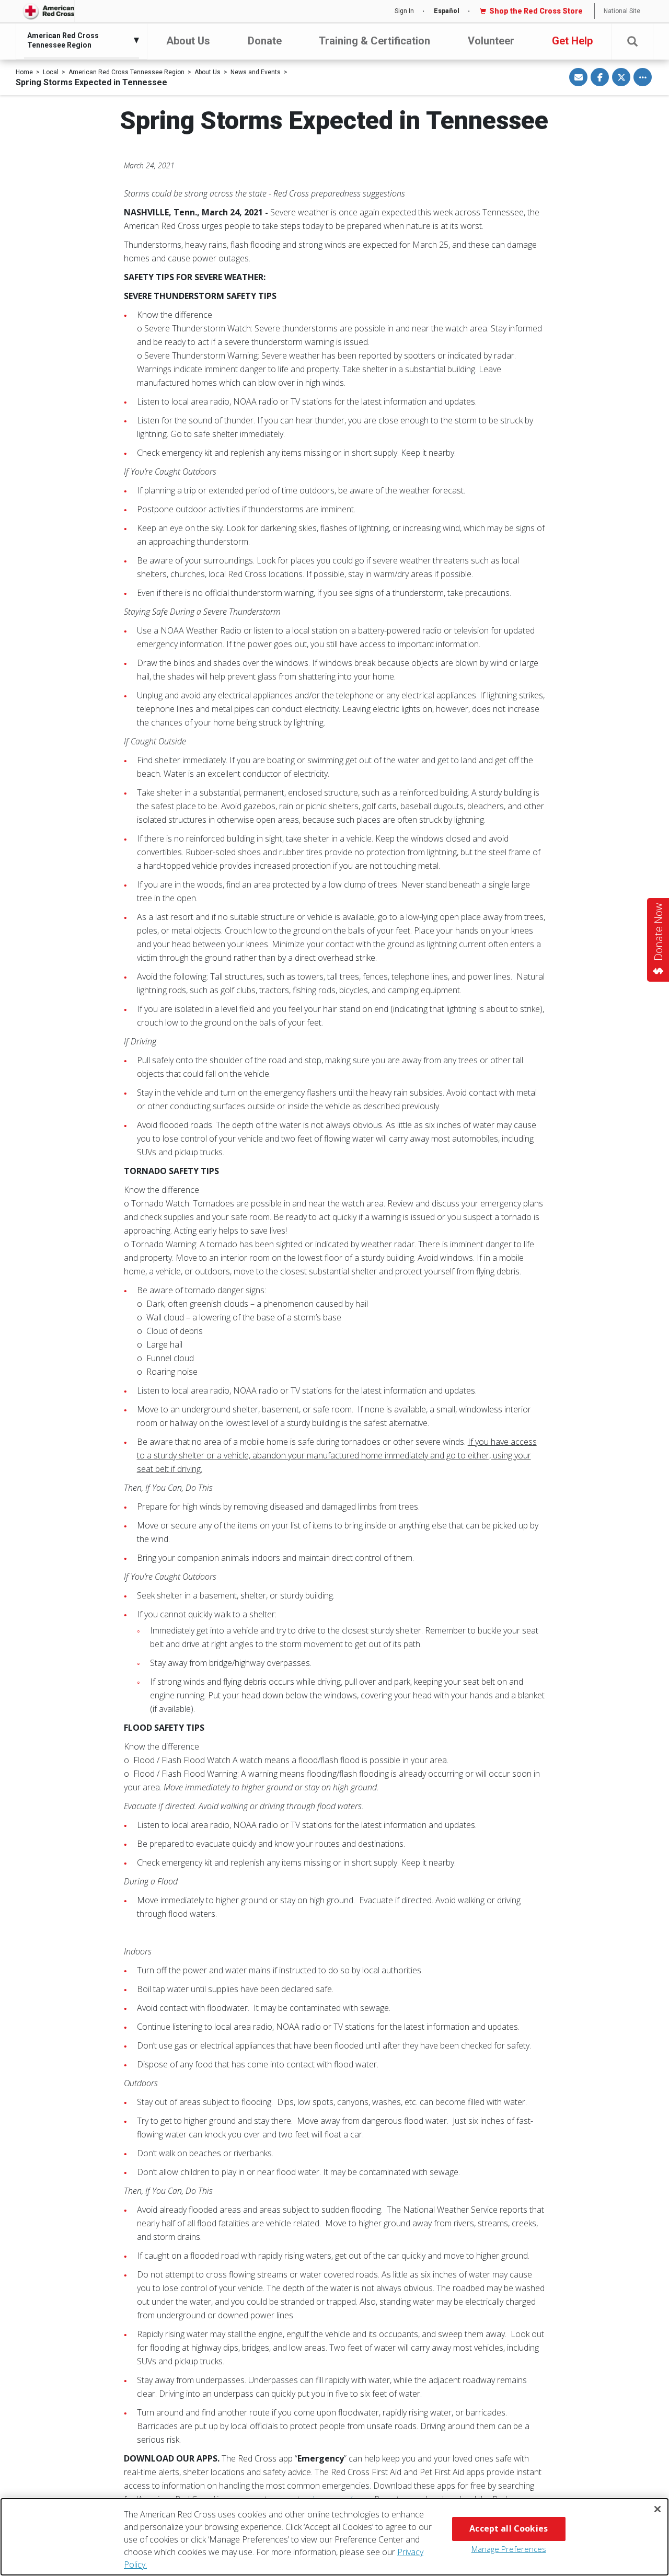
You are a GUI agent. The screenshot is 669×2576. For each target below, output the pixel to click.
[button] (632, 42)
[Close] (658, 2509)
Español (447, 11)
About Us (188, 41)
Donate (265, 41)
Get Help (572, 41)
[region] (334, 2537)
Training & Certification (374, 41)
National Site (622, 11)
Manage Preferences (509, 2549)
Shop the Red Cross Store (536, 11)
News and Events (256, 72)
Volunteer (491, 41)
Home (24, 72)
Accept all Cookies (509, 2528)
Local (51, 72)
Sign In (404, 11)
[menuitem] (79, 40)
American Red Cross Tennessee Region (126, 72)
